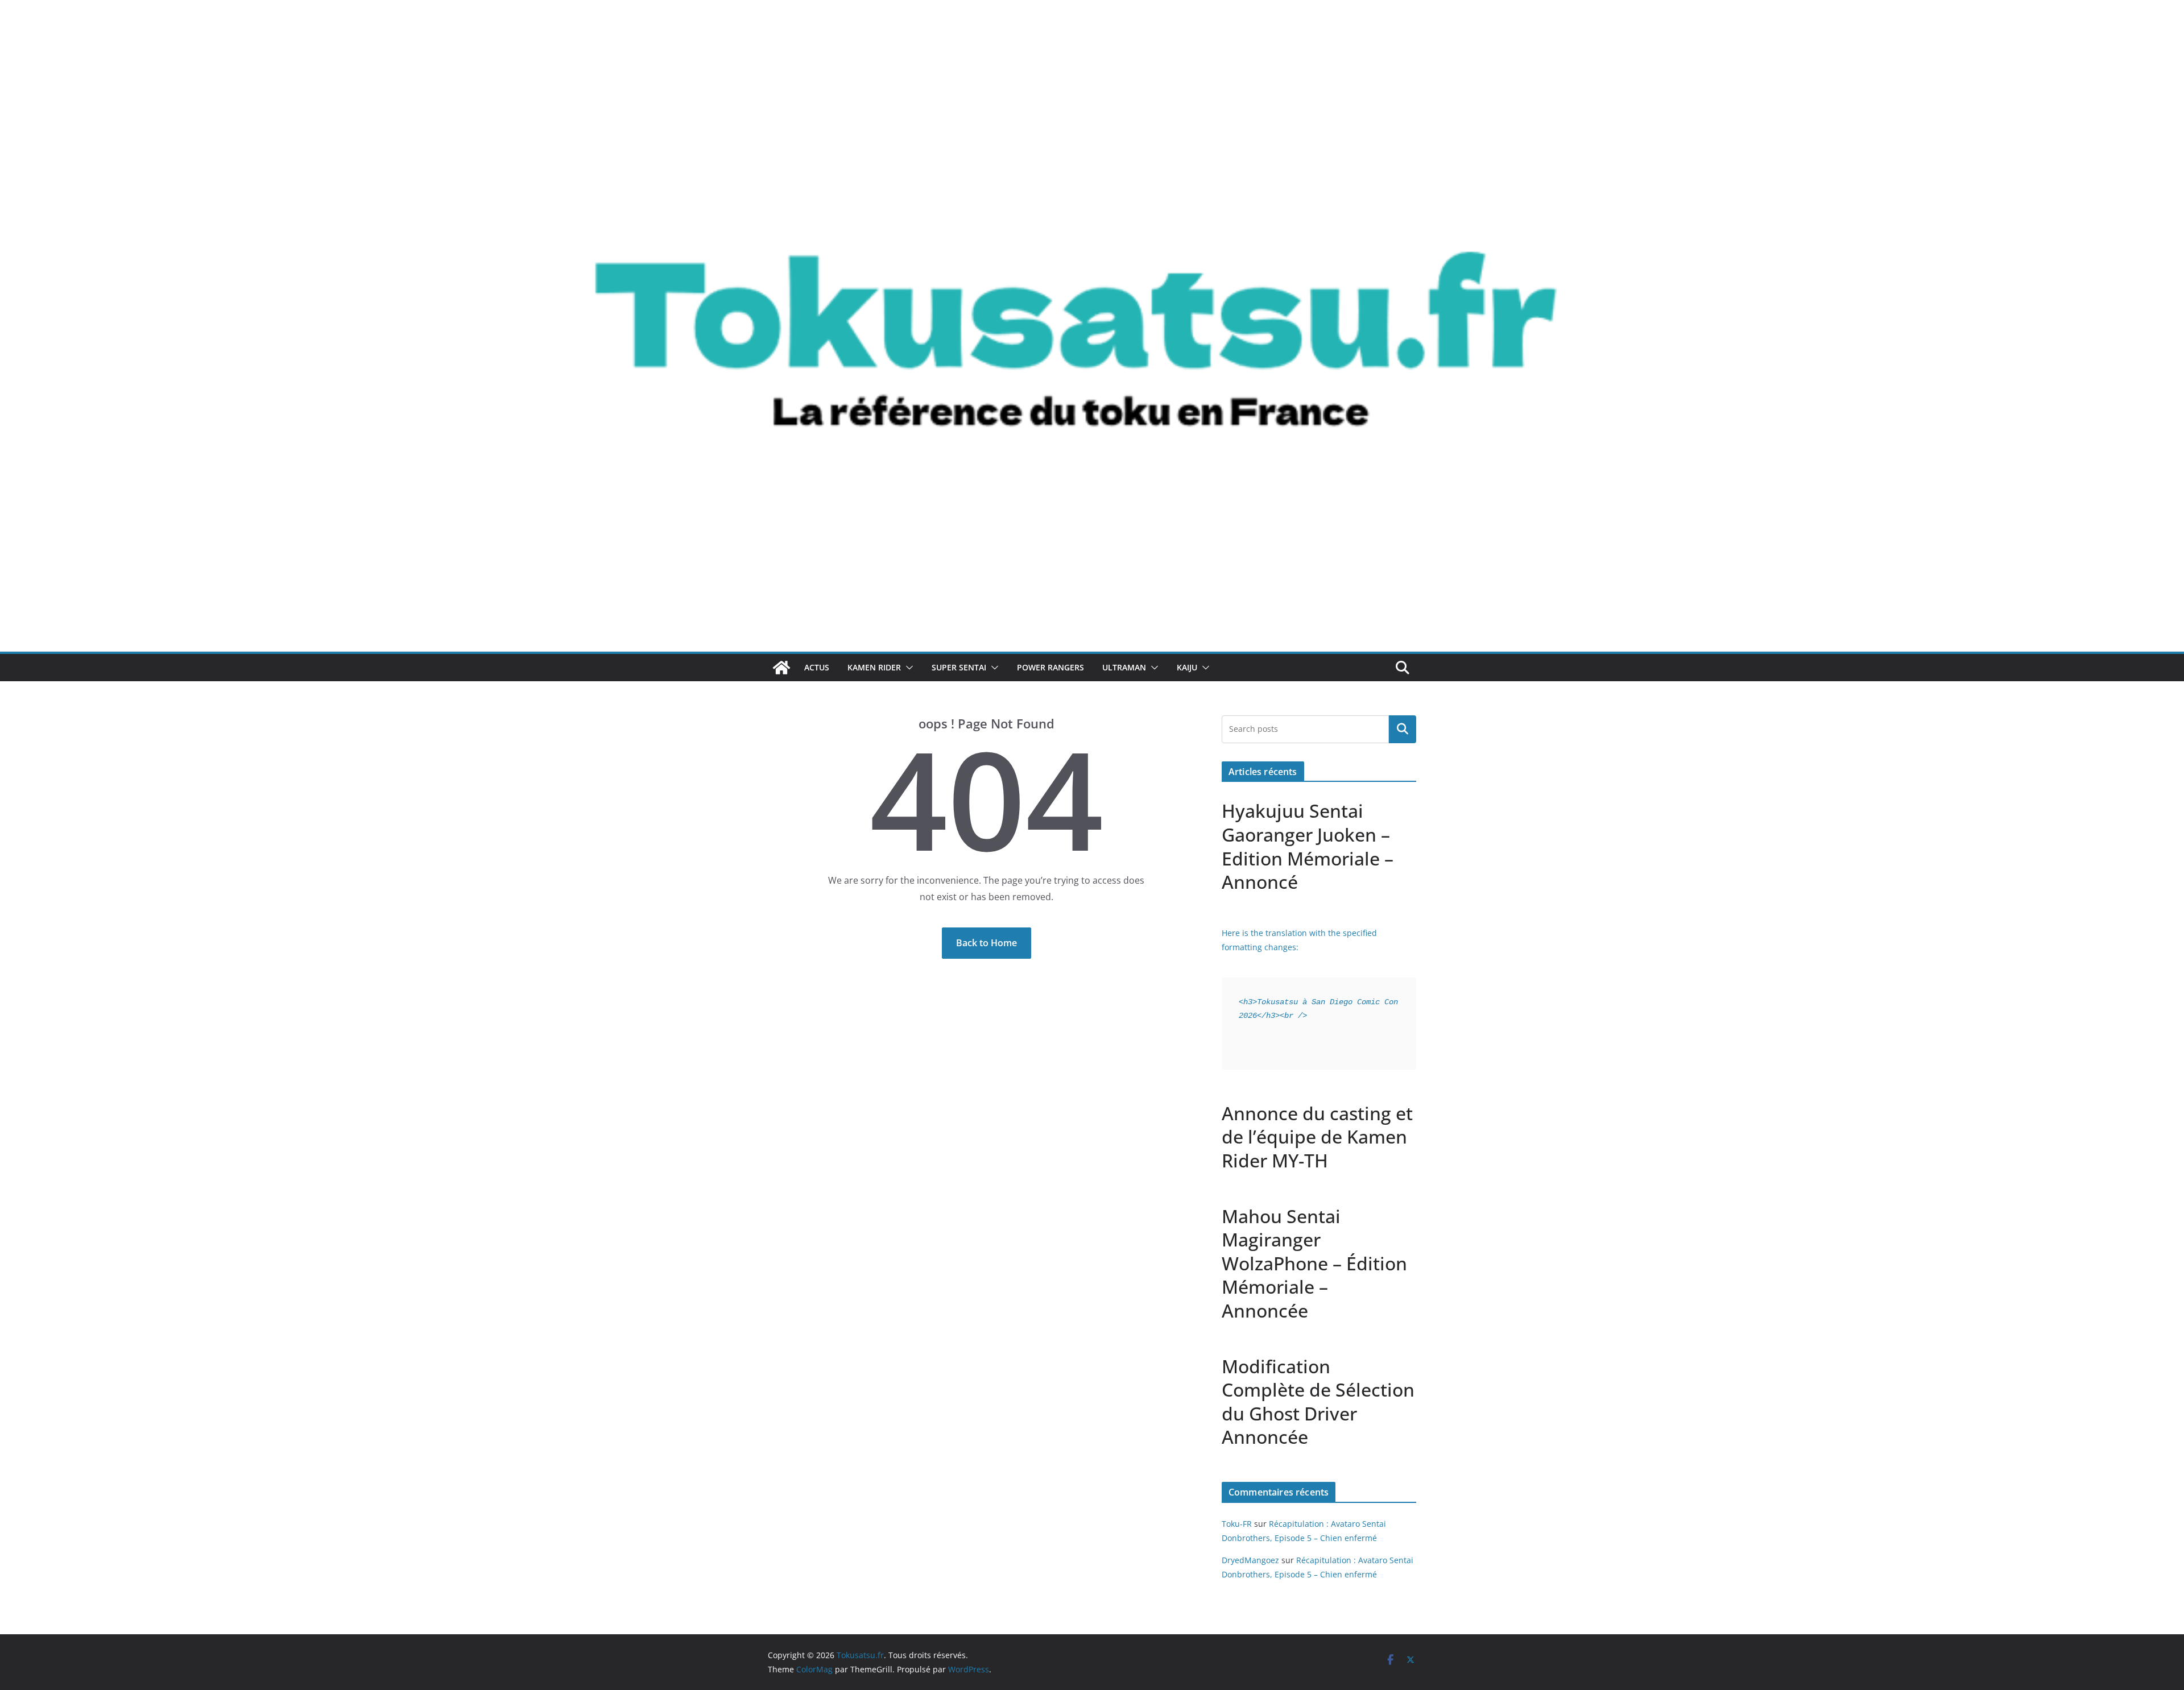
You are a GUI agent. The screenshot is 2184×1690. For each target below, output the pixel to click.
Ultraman (1124, 667)
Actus (817, 667)
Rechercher (1403, 729)
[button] (907, 668)
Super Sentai (959, 667)
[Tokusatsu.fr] (1092, 35)
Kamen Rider (874, 667)
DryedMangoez (1250, 1560)
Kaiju (1187, 667)
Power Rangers (1050, 667)
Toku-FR (1237, 1524)
